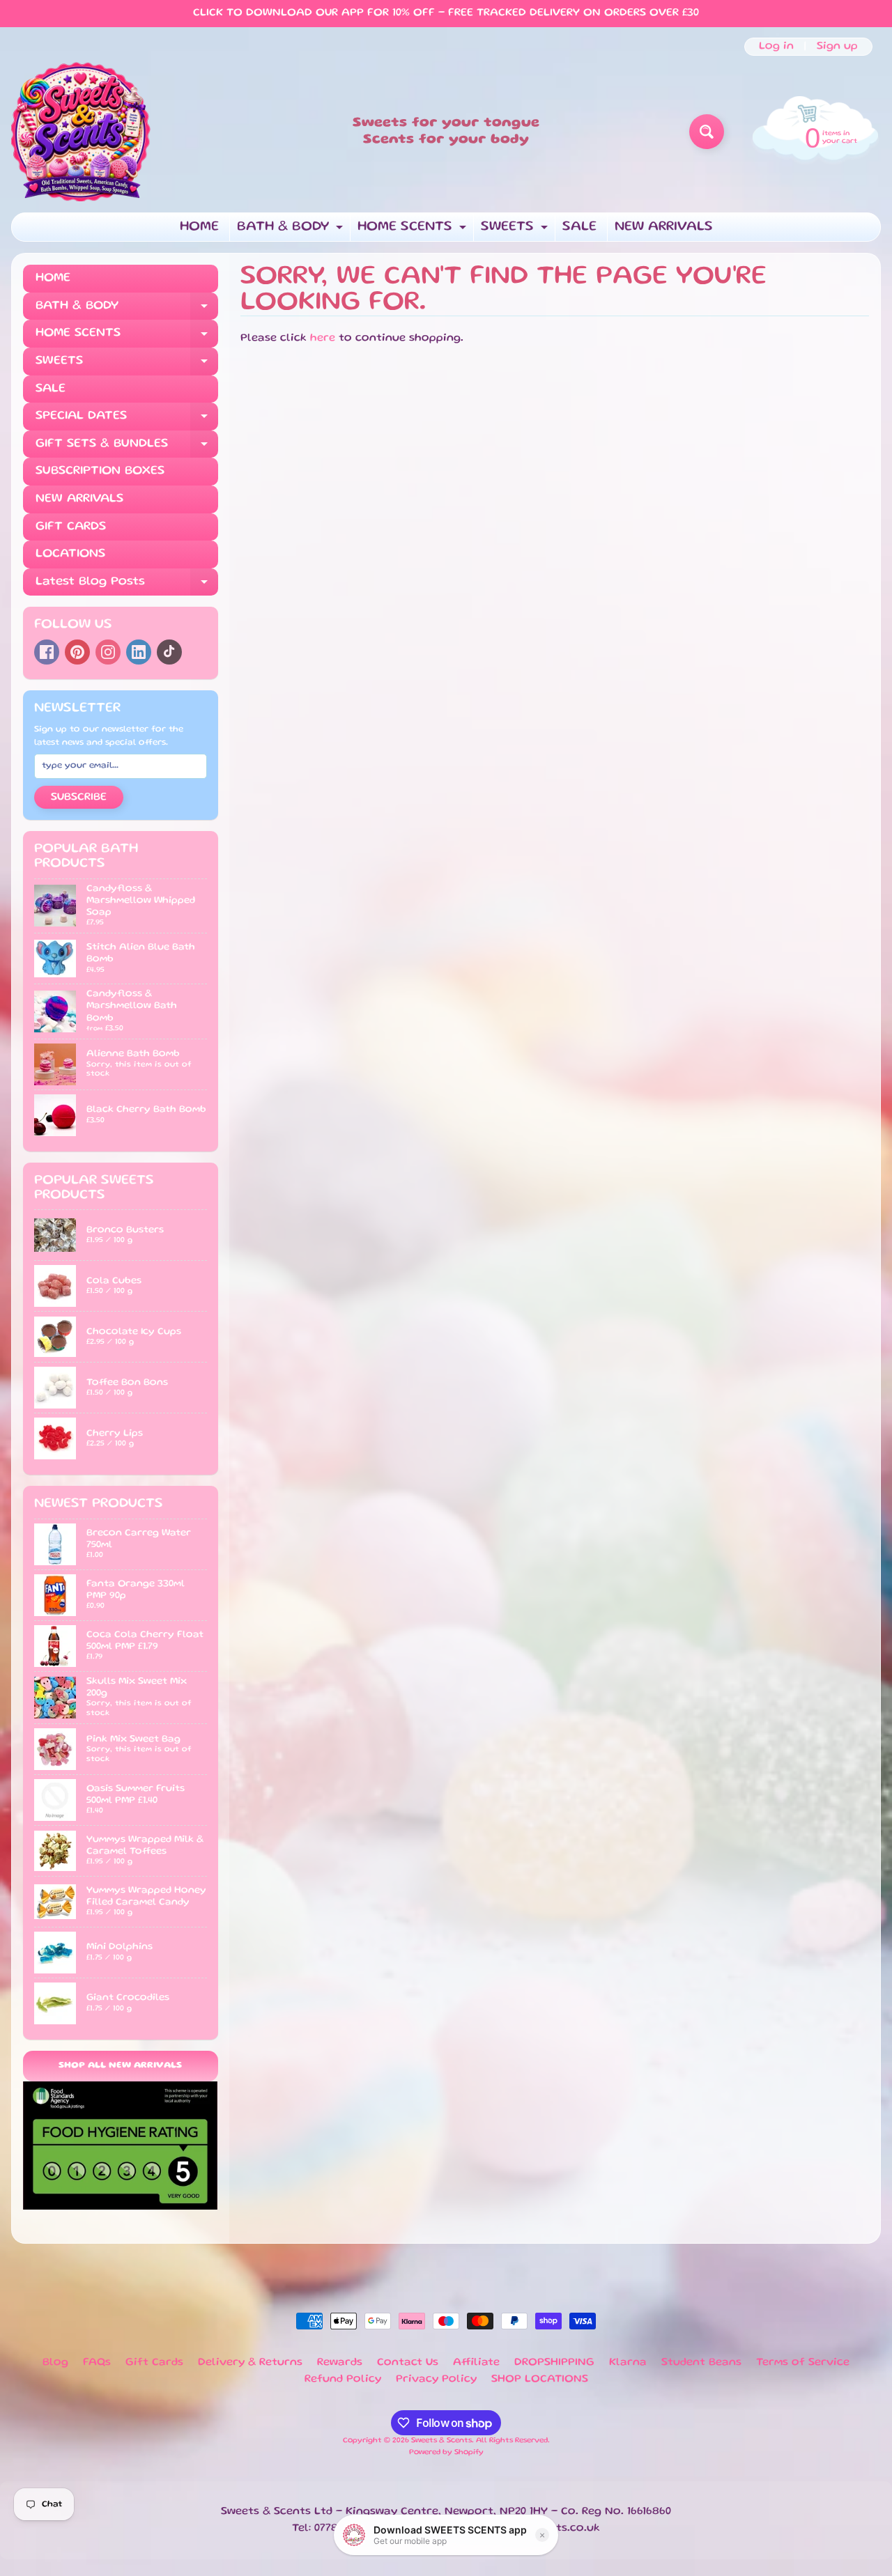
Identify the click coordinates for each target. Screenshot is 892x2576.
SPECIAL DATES (127, 420)
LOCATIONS (70, 554)
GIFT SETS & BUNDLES (127, 448)
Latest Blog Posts (127, 586)
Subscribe (79, 798)
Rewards (340, 2363)
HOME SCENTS (414, 231)
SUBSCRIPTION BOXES (100, 471)
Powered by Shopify (446, 2453)
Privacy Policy (436, 2380)
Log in (776, 47)
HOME (199, 227)
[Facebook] (47, 652)
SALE (579, 227)
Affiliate (476, 2363)
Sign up (837, 47)
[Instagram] (108, 652)
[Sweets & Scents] (81, 132)
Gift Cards (154, 2363)
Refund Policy (343, 2380)
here (323, 339)
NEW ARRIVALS (664, 227)
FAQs (97, 2363)
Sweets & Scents (441, 2441)
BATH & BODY (292, 231)
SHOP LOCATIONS (540, 2380)
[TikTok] (169, 652)
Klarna (628, 2363)
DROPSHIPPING (554, 2363)
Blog (55, 2363)
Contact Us (408, 2363)
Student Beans (701, 2363)
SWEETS (516, 231)
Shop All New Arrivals (120, 2066)
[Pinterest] (77, 652)
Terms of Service (803, 2363)
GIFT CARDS (71, 527)
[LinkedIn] (139, 652)
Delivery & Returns (250, 2363)
